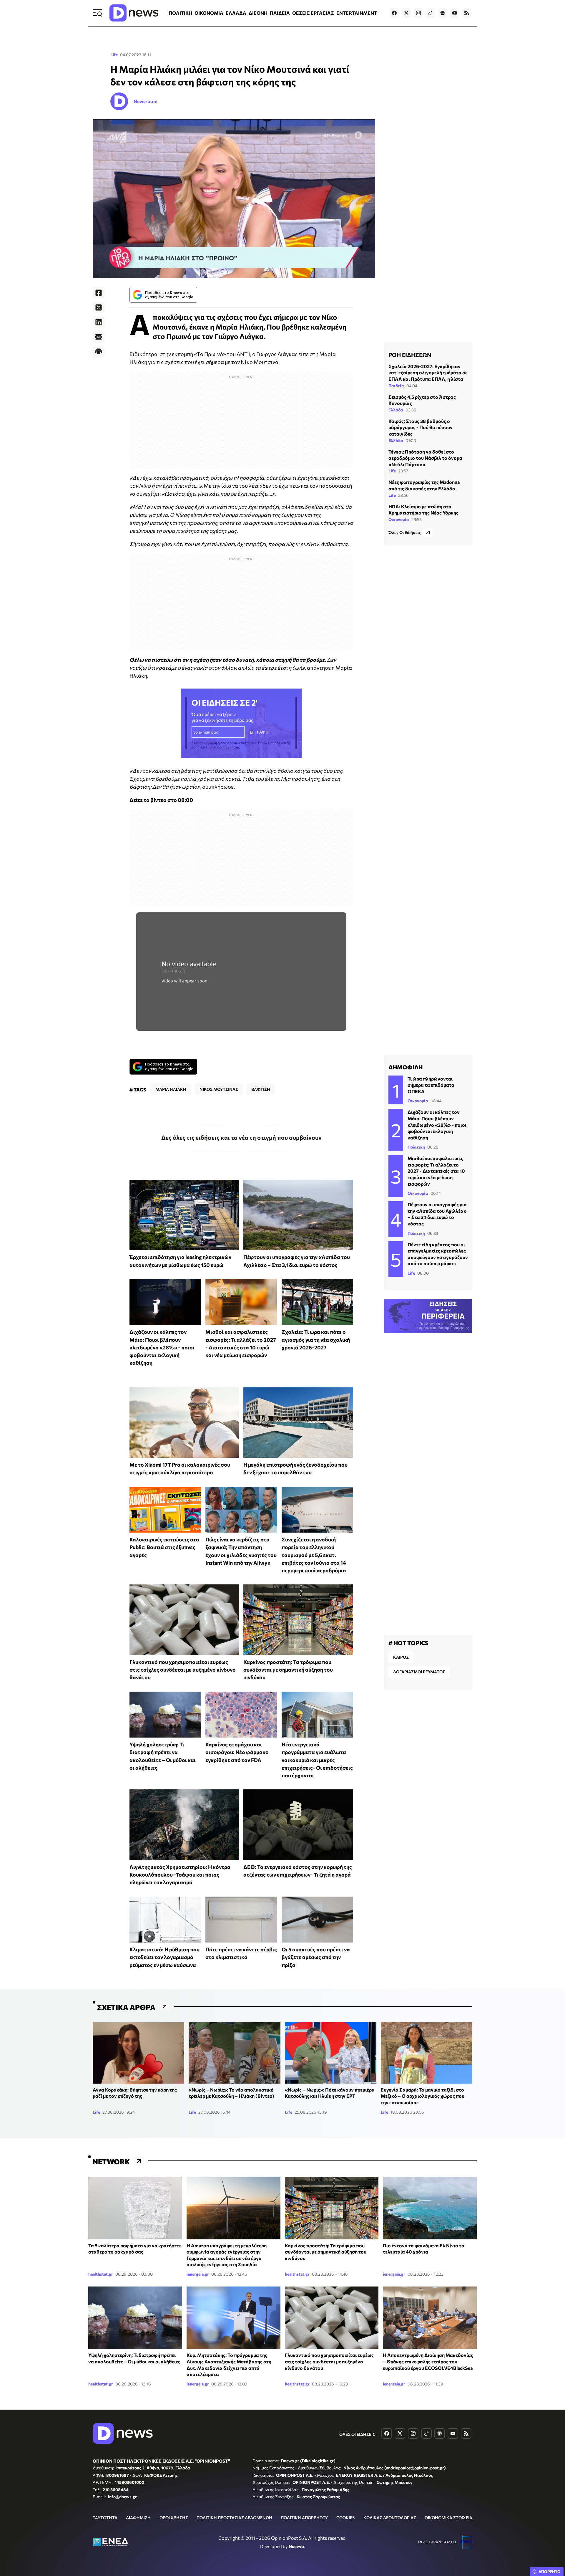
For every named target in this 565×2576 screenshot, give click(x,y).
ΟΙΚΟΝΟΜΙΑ (209, 13)
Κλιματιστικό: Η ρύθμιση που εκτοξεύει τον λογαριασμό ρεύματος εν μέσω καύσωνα (164, 1957)
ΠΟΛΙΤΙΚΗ (180, 13)
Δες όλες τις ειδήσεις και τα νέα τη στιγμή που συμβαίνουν (241, 1137)
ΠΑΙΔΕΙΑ (280, 13)
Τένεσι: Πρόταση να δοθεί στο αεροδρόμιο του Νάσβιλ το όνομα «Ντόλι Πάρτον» (425, 458)
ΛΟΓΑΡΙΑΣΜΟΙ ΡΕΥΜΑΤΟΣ (419, 1672)
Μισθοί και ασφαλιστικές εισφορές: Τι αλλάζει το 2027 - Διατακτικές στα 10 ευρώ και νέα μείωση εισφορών (436, 1171)
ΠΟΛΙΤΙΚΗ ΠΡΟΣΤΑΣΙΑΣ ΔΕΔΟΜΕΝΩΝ (234, 2518)
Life (114, 55)
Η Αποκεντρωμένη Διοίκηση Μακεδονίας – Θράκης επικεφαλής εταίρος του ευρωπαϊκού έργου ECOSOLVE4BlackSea (428, 2361)
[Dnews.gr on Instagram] (418, 13)
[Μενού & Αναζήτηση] (97, 13)
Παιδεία (396, 386)
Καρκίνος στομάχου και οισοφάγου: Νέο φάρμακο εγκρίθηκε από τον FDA (237, 1752)
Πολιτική (416, 1147)
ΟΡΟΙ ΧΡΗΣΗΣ (174, 2518)
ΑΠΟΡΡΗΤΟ (550, 2572)
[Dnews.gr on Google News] (443, 13)
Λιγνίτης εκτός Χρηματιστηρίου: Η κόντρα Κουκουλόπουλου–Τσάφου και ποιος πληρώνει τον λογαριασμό (180, 1875)
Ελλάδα (396, 410)
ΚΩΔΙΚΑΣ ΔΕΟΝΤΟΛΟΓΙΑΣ (390, 2518)
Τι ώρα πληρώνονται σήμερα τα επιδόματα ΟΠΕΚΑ (431, 1085)
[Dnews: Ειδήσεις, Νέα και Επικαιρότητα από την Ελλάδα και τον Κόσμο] (134, 13)
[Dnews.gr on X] (406, 13)
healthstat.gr (101, 2274)
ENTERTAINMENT (357, 13)
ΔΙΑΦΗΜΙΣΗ (138, 2518)
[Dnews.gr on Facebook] (394, 13)
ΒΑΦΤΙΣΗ (261, 1089)
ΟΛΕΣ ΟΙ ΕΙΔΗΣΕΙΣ (357, 2434)
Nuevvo (296, 2546)
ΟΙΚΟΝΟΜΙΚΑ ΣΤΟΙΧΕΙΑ (448, 2518)
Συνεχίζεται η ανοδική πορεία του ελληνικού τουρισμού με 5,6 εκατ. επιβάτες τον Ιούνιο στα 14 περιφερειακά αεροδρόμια (314, 1555)
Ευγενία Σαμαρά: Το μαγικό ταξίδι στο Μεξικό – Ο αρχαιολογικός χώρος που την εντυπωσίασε (423, 2096)
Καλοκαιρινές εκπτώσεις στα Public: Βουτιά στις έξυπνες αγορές (164, 1547)
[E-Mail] (99, 337)
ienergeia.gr (198, 2274)
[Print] (99, 352)
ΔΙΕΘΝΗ (258, 13)
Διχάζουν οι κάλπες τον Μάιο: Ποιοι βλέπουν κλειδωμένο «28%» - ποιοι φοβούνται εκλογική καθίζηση (162, 1347)
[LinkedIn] (99, 322)
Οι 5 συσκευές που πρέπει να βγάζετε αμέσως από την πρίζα (316, 1957)
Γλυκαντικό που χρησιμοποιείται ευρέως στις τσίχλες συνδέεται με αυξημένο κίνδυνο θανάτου (183, 1670)
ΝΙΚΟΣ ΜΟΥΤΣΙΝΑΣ (219, 1089)
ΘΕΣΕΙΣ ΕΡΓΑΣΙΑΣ (313, 13)
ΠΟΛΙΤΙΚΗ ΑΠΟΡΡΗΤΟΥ (304, 2518)
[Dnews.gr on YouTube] (455, 13)
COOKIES (345, 2518)
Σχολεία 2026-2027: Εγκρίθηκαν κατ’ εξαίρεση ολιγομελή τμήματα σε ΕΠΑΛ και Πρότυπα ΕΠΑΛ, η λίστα (428, 373)
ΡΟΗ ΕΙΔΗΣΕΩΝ (410, 355)
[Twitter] (99, 307)
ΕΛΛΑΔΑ (236, 13)
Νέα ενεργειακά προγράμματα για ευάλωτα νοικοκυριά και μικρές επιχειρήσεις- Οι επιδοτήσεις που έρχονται (317, 1760)
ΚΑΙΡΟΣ (401, 1657)
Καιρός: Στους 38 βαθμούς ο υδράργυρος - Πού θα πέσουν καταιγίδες (421, 427)
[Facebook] (99, 293)
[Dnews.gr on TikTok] (431, 13)
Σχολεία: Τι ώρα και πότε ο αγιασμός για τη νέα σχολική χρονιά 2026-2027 (316, 1340)
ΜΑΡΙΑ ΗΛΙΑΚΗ (171, 1089)
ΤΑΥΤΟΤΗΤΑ (105, 2518)
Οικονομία (399, 519)
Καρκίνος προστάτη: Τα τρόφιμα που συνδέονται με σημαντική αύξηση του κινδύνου (288, 1670)
